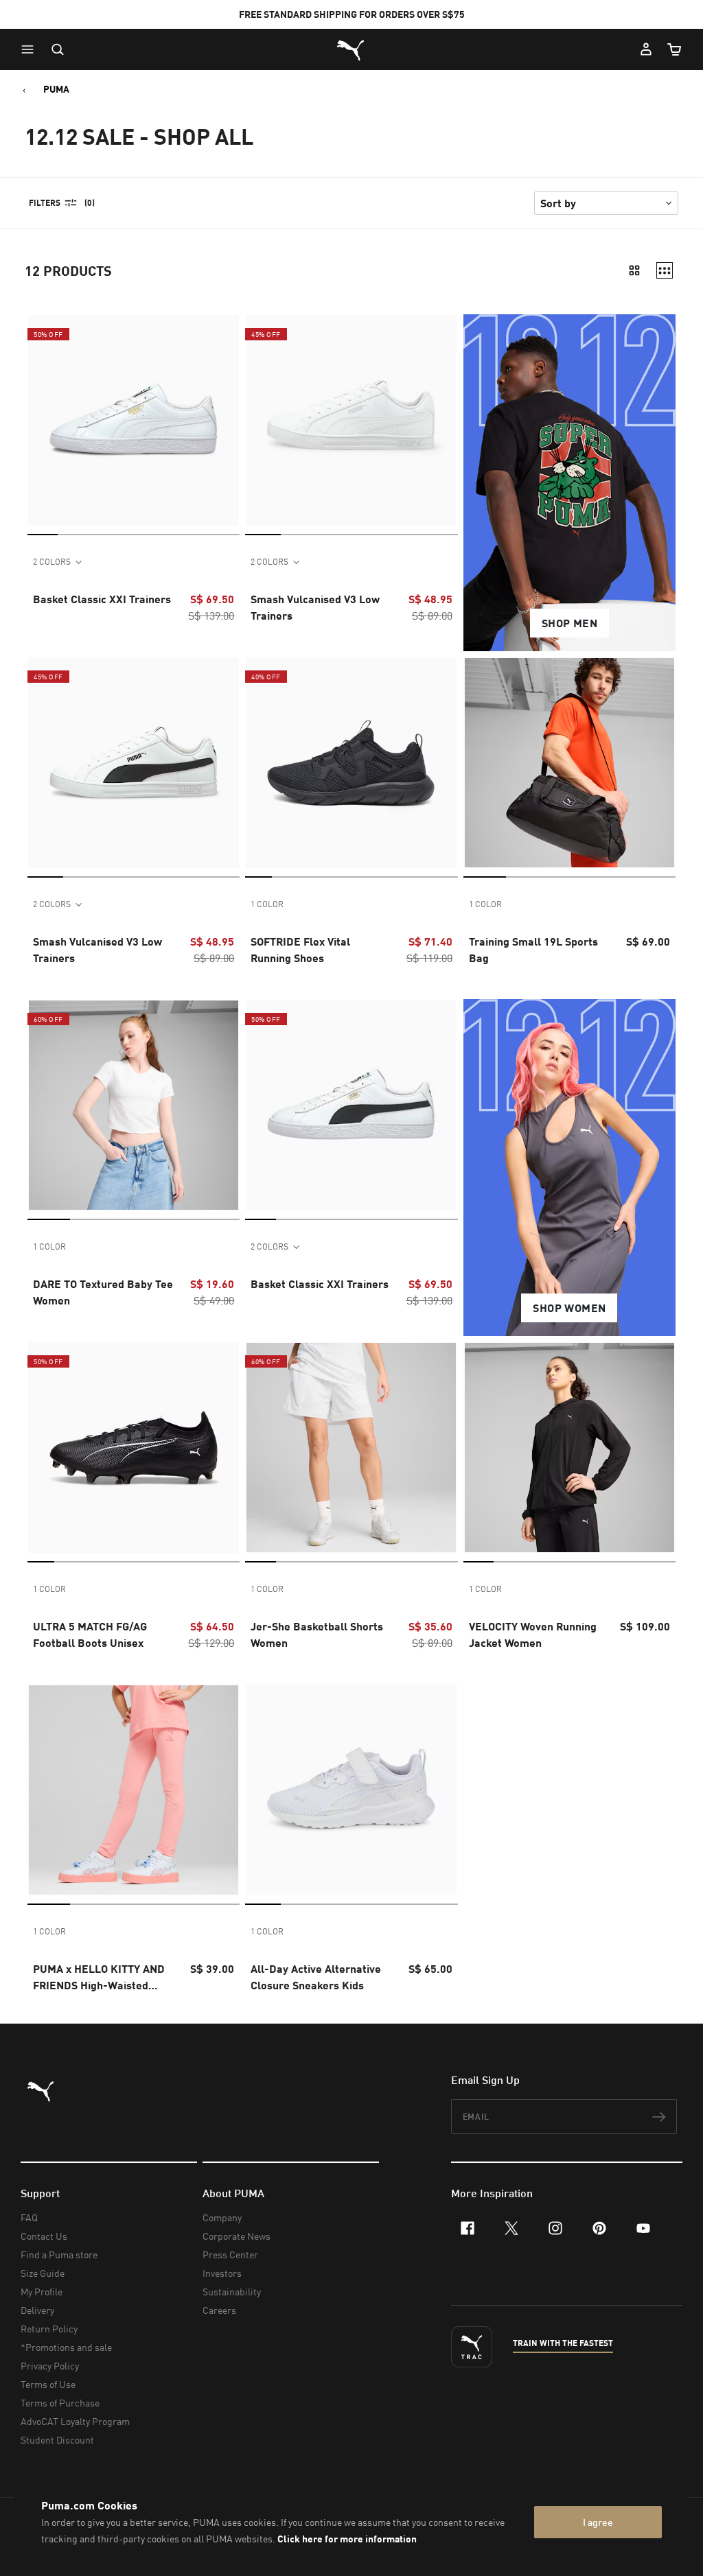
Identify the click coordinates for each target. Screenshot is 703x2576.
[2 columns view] (634, 270)
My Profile (42, 2292)
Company (222, 2217)
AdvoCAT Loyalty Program (75, 2421)
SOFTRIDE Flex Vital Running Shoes (300, 949)
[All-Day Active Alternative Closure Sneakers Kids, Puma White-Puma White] (351, 1790)
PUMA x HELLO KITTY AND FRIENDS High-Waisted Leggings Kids (99, 1978)
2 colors (52, 562)
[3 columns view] (665, 270)
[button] (31, 49)
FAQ (29, 2217)
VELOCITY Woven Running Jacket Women (533, 1634)
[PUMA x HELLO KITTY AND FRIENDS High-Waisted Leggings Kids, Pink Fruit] (134, 1790)
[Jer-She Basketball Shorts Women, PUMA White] (351, 1448)
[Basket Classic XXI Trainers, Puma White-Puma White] (134, 420)
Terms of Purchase (60, 2403)
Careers (219, 2310)
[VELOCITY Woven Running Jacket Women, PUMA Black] (569, 1448)
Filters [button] (45, 203)
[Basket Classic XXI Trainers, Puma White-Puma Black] (351, 1105)
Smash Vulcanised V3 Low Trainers (315, 607)
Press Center (230, 2255)
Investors (222, 2273)
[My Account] (646, 49)
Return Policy (49, 2329)
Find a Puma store (59, 2255)
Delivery (37, 2310)
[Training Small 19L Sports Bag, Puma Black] (569, 763)
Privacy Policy (50, 2366)
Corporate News (237, 2236)
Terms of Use (48, 2384)
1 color (267, 904)
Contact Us (44, 2236)
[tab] (43, 534)
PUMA (56, 89)
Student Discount (57, 2440)
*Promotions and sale (66, 2347)
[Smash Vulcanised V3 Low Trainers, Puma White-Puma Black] (134, 763)
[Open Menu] (31, 49)
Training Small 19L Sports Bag (533, 949)
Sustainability (232, 2292)
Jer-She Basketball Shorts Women (317, 1634)
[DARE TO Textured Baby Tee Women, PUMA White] (134, 1105)
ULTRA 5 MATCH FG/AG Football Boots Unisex (90, 1634)
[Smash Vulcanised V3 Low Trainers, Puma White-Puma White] (351, 420)
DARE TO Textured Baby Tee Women (103, 1292)
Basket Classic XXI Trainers (102, 599)
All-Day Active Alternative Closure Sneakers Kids (316, 1977)
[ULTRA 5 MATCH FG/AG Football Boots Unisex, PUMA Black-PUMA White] (134, 1448)
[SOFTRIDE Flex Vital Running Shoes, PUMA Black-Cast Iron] (351, 763)
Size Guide (43, 2273)
